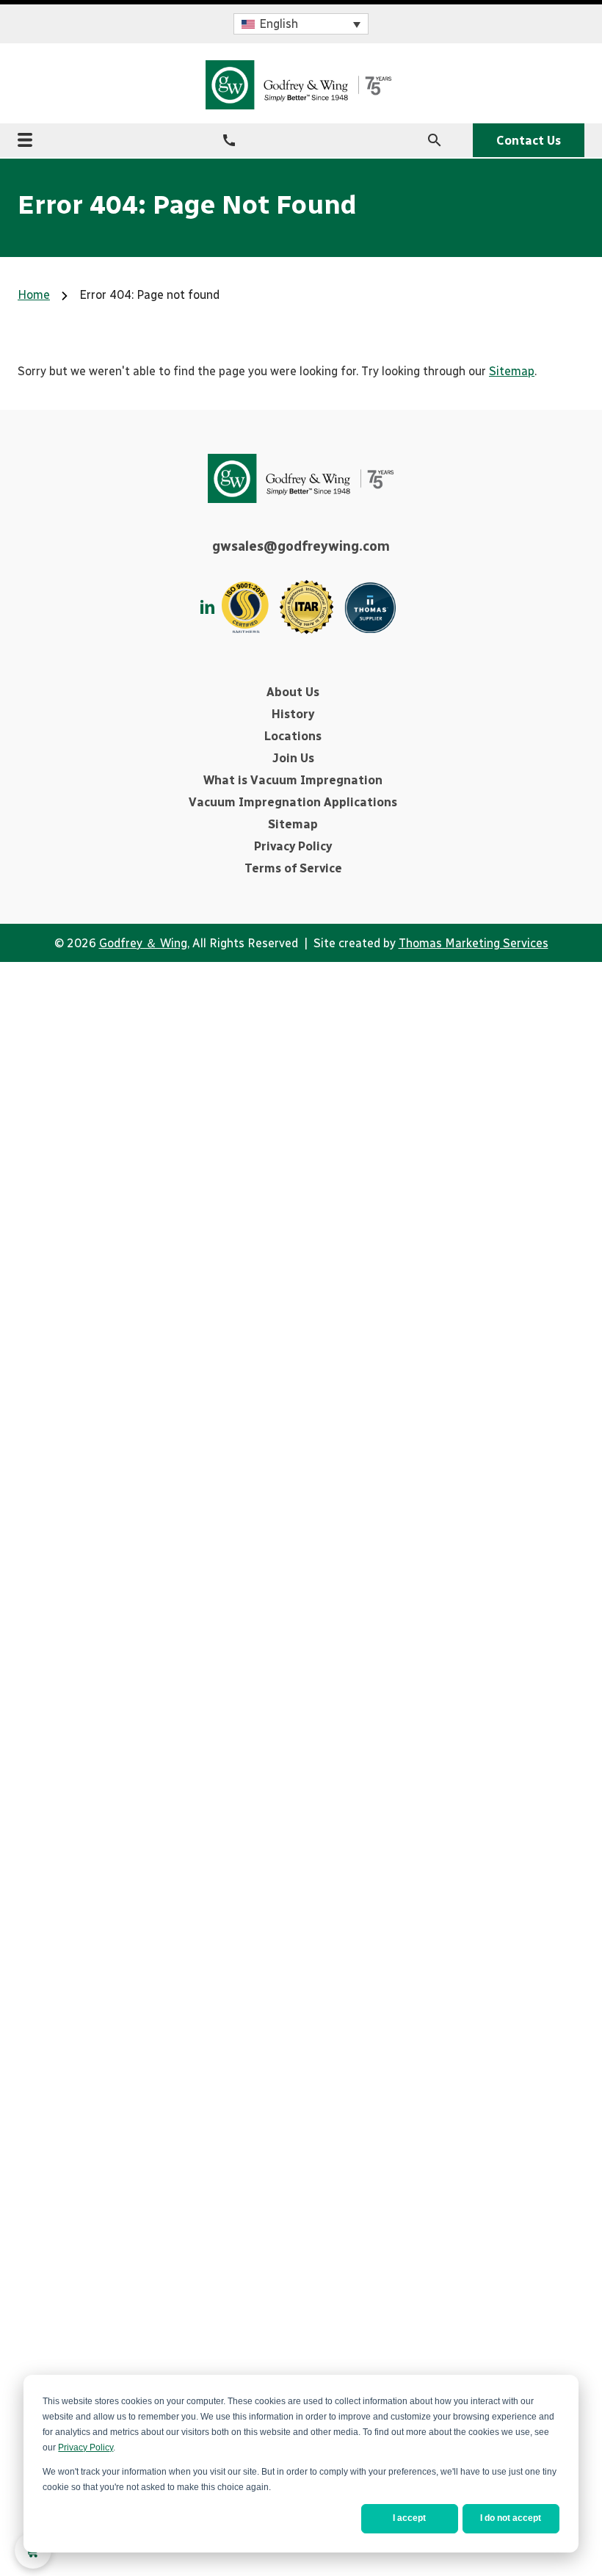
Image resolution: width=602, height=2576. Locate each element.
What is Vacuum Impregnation (293, 780)
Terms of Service (293, 868)
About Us (293, 692)
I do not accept (511, 2518)
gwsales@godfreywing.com (301, 546)
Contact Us (529, 141)
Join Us (293, 758)
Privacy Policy (86, 2447)
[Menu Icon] (25, 140)
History (293, 714)
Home (34, 295)
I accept (409, 2518)
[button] (301, 24)
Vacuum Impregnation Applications (293, 802)
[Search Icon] (435, 140)
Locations (293, 736)
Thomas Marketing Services (474, 943)
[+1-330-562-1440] (229, 140)
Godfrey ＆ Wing (143, 943)
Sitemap (512, 371)
